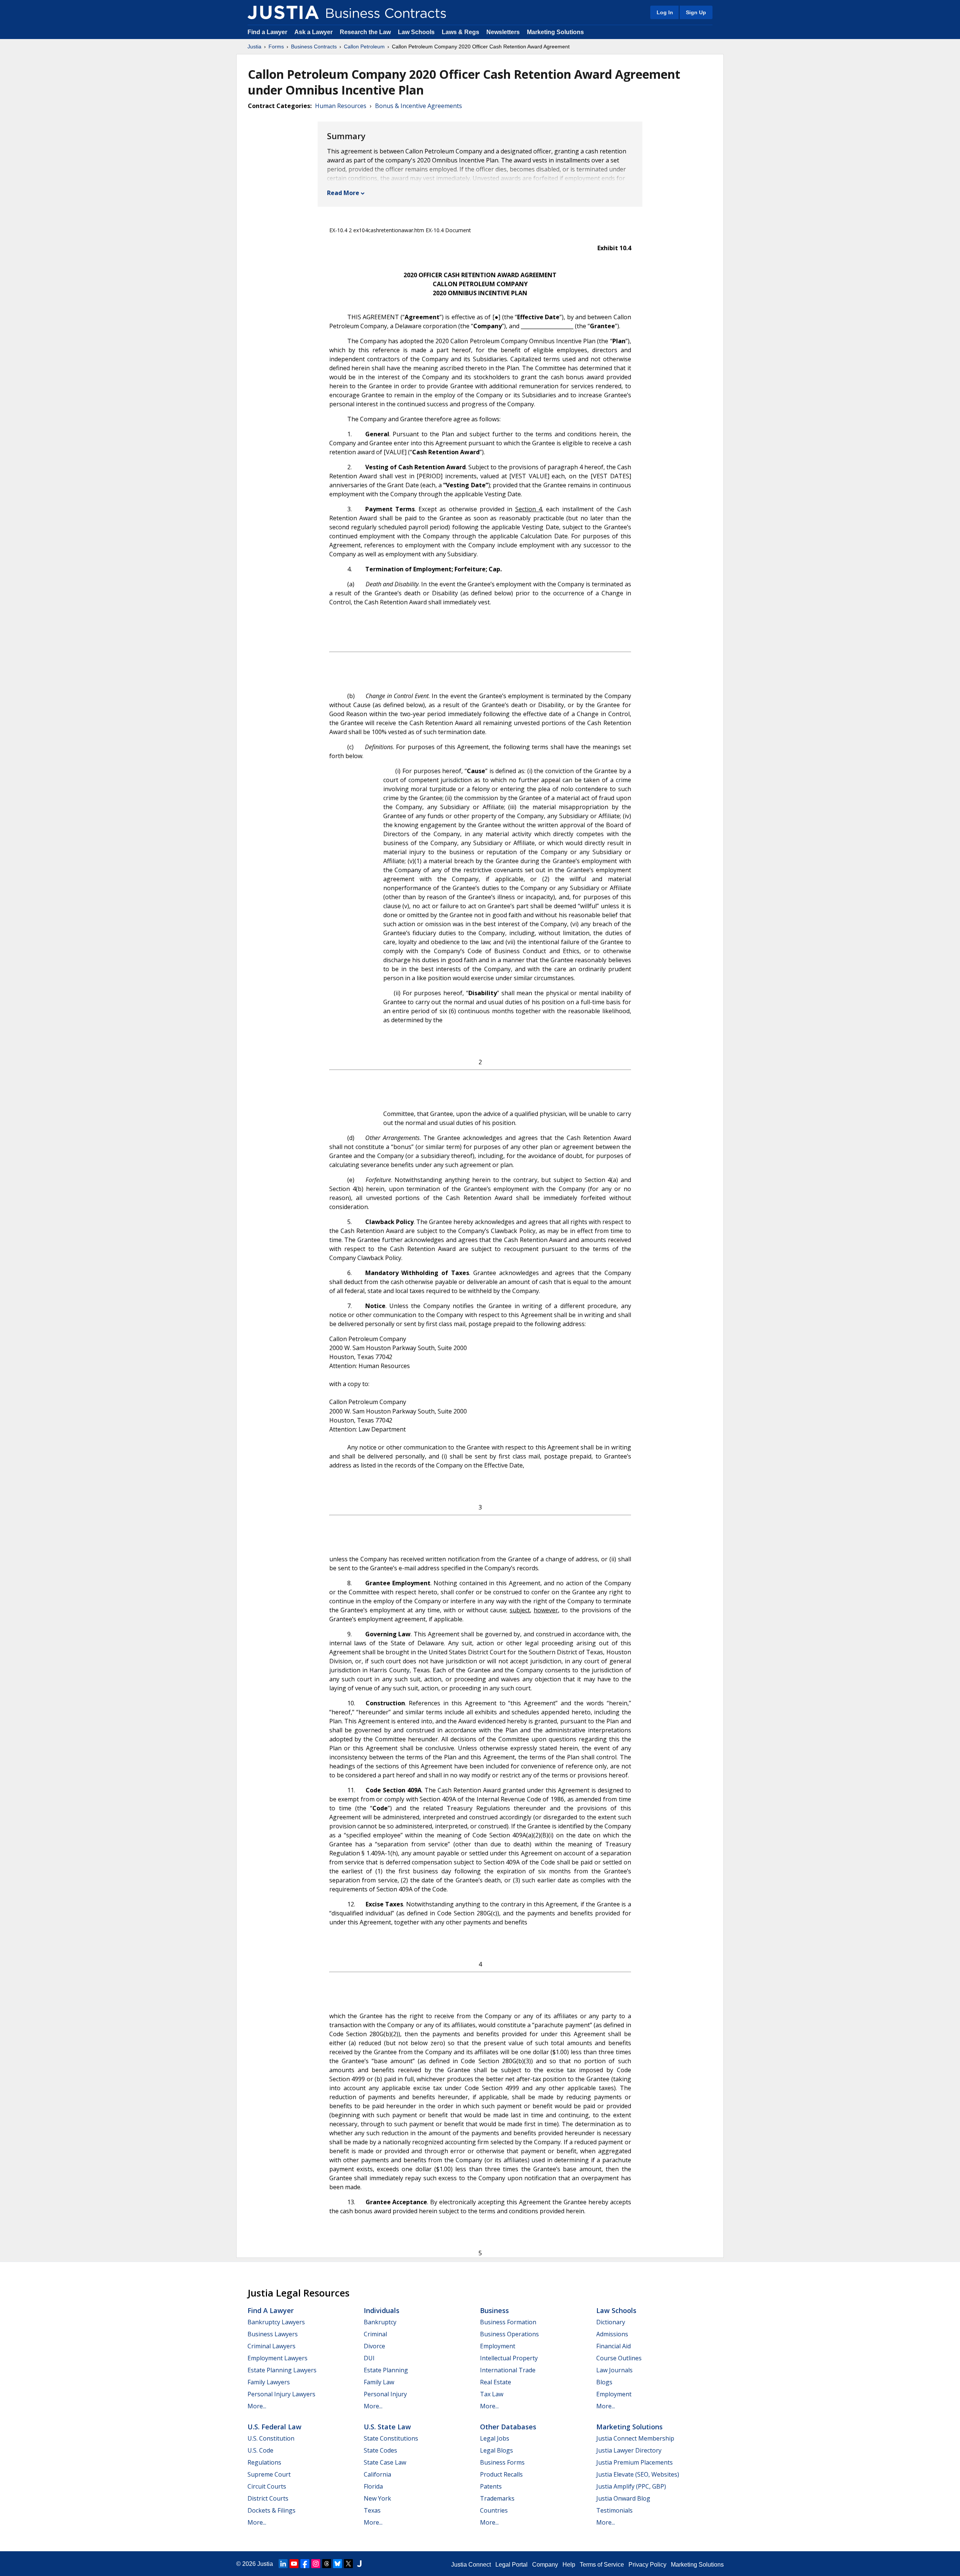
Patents (491, 2486)
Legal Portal (511, 2565)
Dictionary (611, 2322)
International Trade (508, 2370)
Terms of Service (602, 2565)
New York (377, 2498)
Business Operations (509, 2334)
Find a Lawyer (267, 32)
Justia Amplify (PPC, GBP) (631, 2486)
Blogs (604, 2382)
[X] (348, 2564)
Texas (372, 2510)
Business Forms (502, 2462)
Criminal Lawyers (271, 2346)
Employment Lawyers (277, 2358)
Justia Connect (471, 2565)
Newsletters (503, 32)
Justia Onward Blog (623, 2498)
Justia (254, 47)
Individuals (382, 2310)
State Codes (380, 2450)
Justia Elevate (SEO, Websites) (638, 2474)
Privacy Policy (647, 2565)
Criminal (375, 2334)
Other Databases (508, 2427)
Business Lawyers (273, 2334)
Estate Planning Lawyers (282, 2370)
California (377, 2474)
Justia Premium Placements (634, 2462)
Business (494, 2310)
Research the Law (365, 32)
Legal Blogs (496, 2450)
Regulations (264, 2462)
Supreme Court (269, 2474)
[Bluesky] (337, 2564)
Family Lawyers (269, 2382)
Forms (276, 47)
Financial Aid (613, 2346)
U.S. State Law (387, 2427)
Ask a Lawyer (314, 32)
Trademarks (497, 2498)
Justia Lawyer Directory (629, 2450)
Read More (343, 193)
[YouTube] (294, 2564)
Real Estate (496, 2382)
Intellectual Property (509, 2358)
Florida (373, 2486)
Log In (665, 12)
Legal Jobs (495, 2438)
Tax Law (492, 2394)
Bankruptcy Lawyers (276, 2322)
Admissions (612, 2334)
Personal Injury (385, 2394)
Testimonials (614, 2510)
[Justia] (283, 12)
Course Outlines (619, 2358)
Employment (498, 2346)
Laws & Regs (460, 32)
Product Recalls (501, 2474)
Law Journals (614, 2370)
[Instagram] (316, 2564)
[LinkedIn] (283, 2564)
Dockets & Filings (271, 2510)
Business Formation (508, 2322)
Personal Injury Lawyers (281, 2394)
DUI (369, 2358)
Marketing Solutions (555, 32)
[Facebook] (305, 2564)
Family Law (379, 2382)
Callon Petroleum (364, 47)
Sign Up (696, 12)
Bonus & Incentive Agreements (418, 106)
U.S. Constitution (271, 2438)
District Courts (268, 2498)
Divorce (374, 2346)
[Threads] (327, 2564)
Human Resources (341, 106)
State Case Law (385, 2462)
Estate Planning (386, 2370)
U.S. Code (260, 2450)
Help (569, 2565)
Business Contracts (314, 47)
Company (545, 2565)
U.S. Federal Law (274, 2427)
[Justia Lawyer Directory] (359, 2564)
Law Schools (416, 32)
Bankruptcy (380, 2322)
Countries (494, 2510)
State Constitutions (391, 2438)
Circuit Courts (267, 2486)
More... (257, 2406)
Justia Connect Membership (635, 2438)
